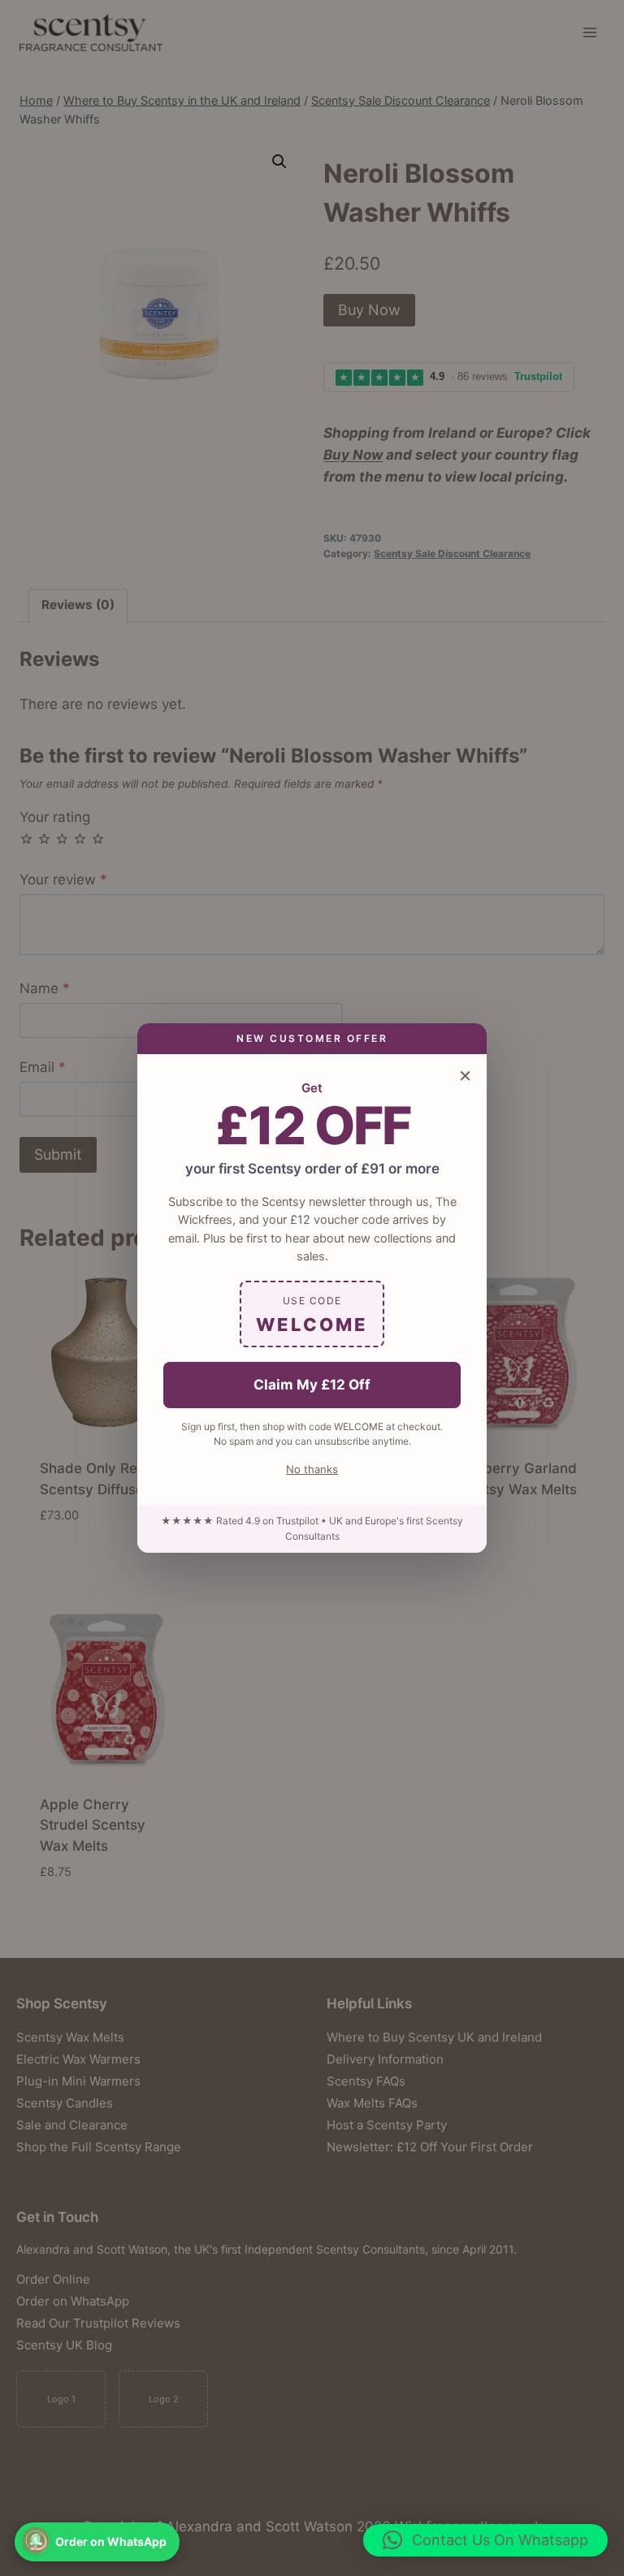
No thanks (312, 1469)
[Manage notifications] (36, 2540)
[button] (485, 2540)
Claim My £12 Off (312, 1385)
